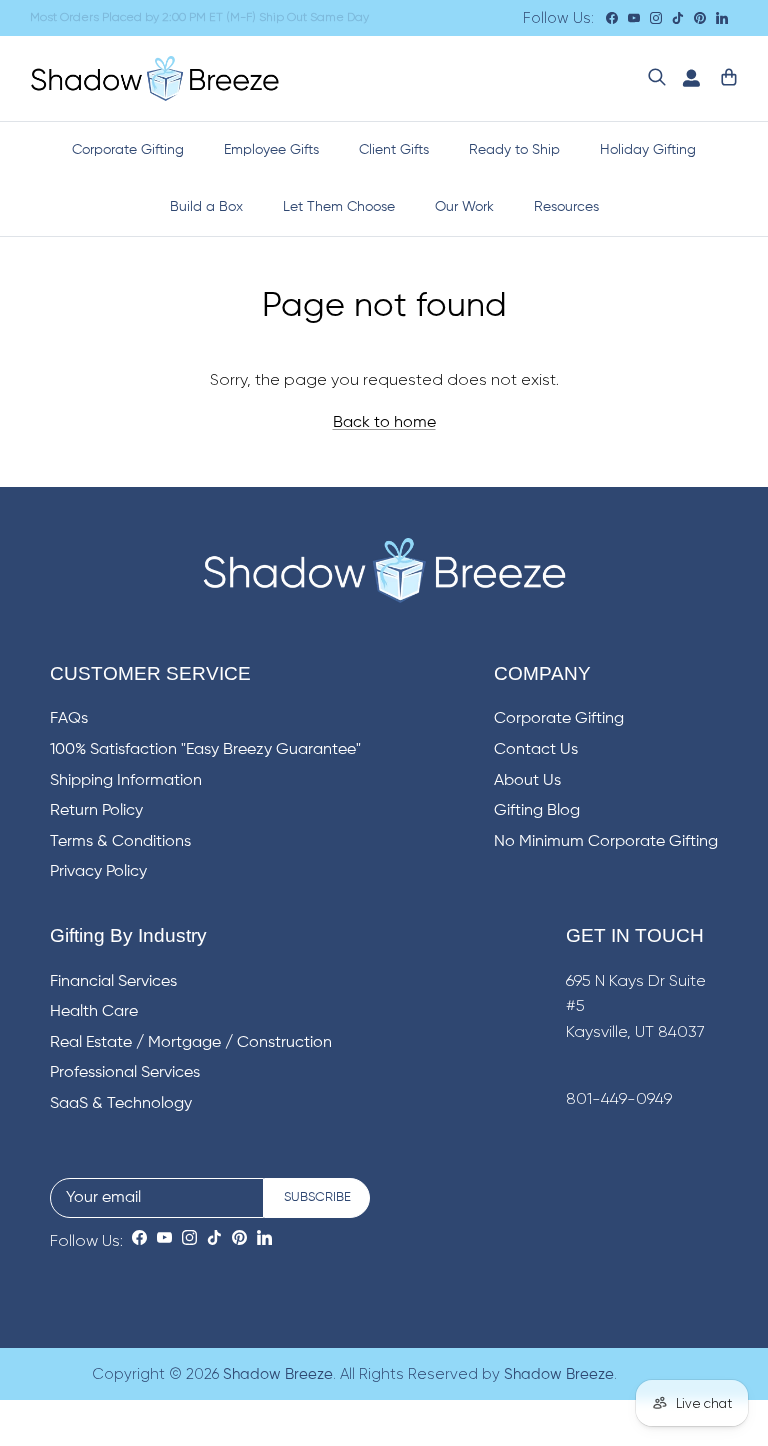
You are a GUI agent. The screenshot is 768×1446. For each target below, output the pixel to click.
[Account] (687, 78)
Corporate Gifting (128, 150)
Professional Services (125, 1073)
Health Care (94, 1012)
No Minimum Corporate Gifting (606, 842)
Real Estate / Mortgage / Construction (191, 1043)
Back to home (384, 423)
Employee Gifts (271, 150)
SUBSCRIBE (317, 1197)
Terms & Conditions (120, 842)
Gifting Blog (537, 811)
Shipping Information (126, 781)
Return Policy (96, 811)
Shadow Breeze (278, 1374)
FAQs (69, 719)
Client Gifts (394, 150)
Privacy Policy (98, 872)
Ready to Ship (514, 150)
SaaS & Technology (121, 1104)
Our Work (464, 207)
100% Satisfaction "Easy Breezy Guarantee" (205, 750)
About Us (527, 781)
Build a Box (206, 207)
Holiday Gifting (648, 150)
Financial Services (113, 982)
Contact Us (536, 750)
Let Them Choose (339, 207)
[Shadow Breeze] (155, 78)
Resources (566, 207)
